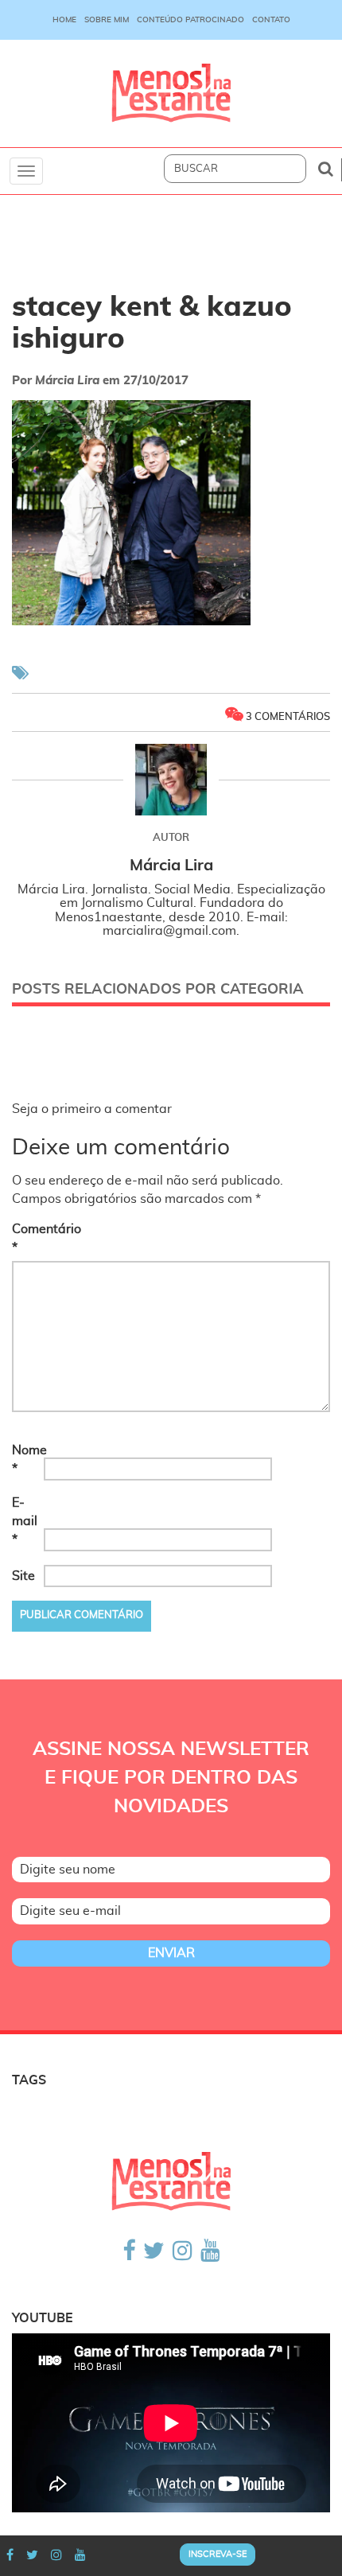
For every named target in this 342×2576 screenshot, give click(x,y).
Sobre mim (107, 20)
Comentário (26, 1238)
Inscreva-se (218, 2554)
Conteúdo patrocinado (190, 20)
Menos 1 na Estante (171, 93)
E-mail (25, 1521)
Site (23, 1576)
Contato (271, 20)
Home (64, 20)
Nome (26, 1459)
